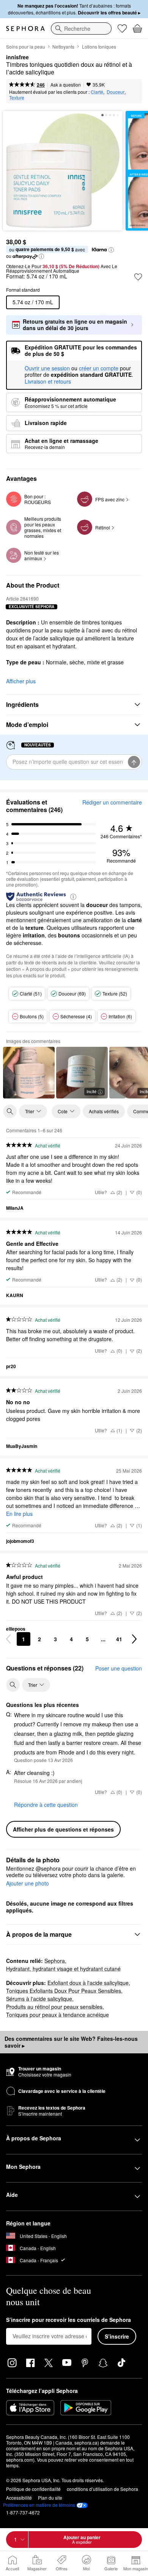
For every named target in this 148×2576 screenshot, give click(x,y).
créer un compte (99, 368)
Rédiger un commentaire (112, 802)
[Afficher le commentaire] (29, 1073)
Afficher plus (21, 681)
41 (119, 1639)
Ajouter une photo (28, 1884)
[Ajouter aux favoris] (138, 277)
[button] (111, 250)
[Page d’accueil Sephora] (25, 28)
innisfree (17, 57)
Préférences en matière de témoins (39, 2505)
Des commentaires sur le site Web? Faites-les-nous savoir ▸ (71, 2042)
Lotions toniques (99, 47)
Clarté (97, 92)
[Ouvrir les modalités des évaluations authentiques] (73, 896)
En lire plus (19, 1514)
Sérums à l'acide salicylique (39, 1999)
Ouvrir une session (47, 368)
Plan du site (50, 2498)
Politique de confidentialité (33, 2489)
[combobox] (81, 28)
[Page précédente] (8, 1639)
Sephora (55, 1961)
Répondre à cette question (46, 1805)
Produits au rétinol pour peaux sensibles (54, 2007)
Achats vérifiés (104, 1111)
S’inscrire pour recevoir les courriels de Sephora (68, 2320)
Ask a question (66, 85)
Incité (91, 1091)
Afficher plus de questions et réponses (63, 1829)
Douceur (116, 92)
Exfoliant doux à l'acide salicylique (88, 1983)
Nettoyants (63, 47)
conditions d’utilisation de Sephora (102, 2489)
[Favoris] (122, 28)
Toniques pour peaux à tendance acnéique (57, 2015)
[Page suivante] (134, 1639)
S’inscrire (117, 2336)
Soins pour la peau (26, 47)
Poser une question (119, 1668)
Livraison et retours (48, 381)
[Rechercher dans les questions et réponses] (13, 1685)
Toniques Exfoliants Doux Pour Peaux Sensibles (64, 1991)
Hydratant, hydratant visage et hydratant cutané (63, 1969)
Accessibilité (19, 2498)
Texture (17, 97)
